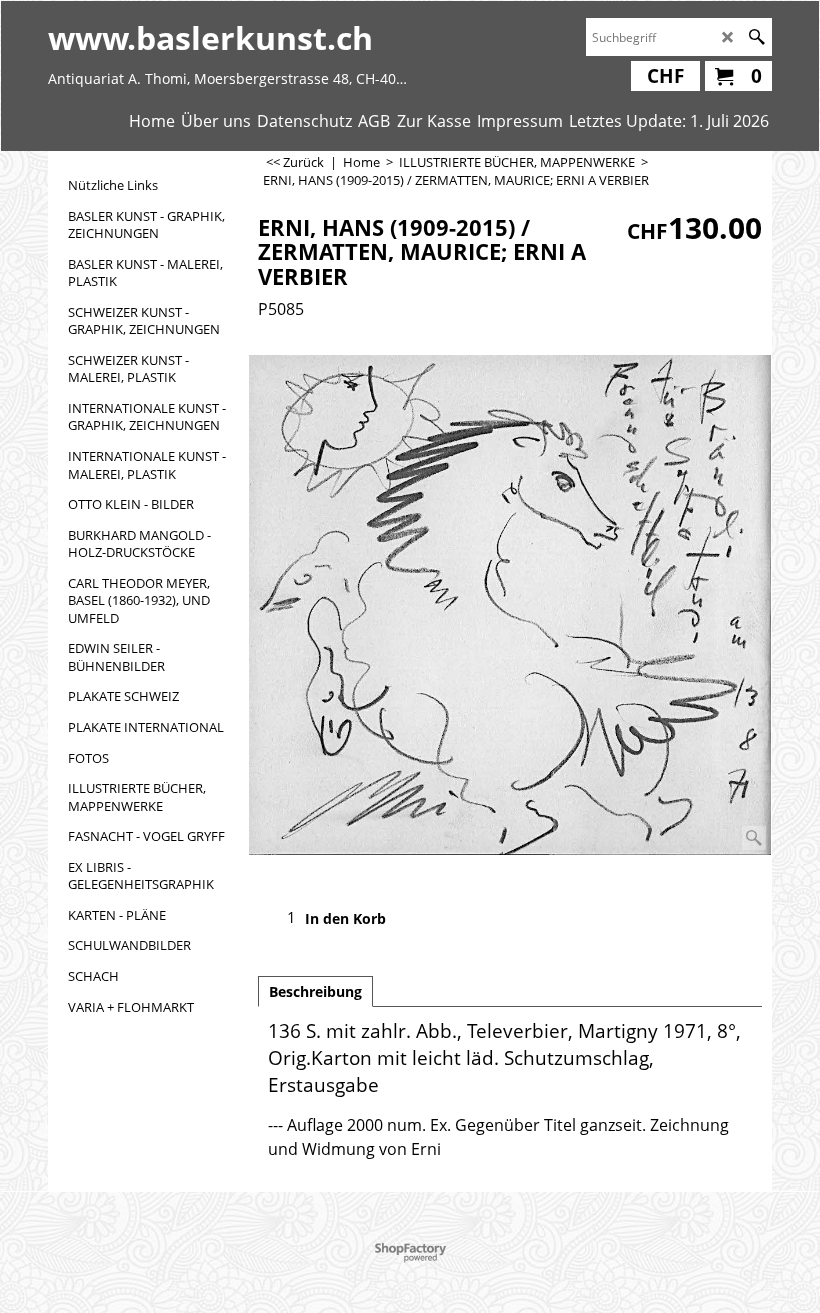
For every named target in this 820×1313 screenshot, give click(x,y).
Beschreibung (315, 991)
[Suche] (756, 37)
